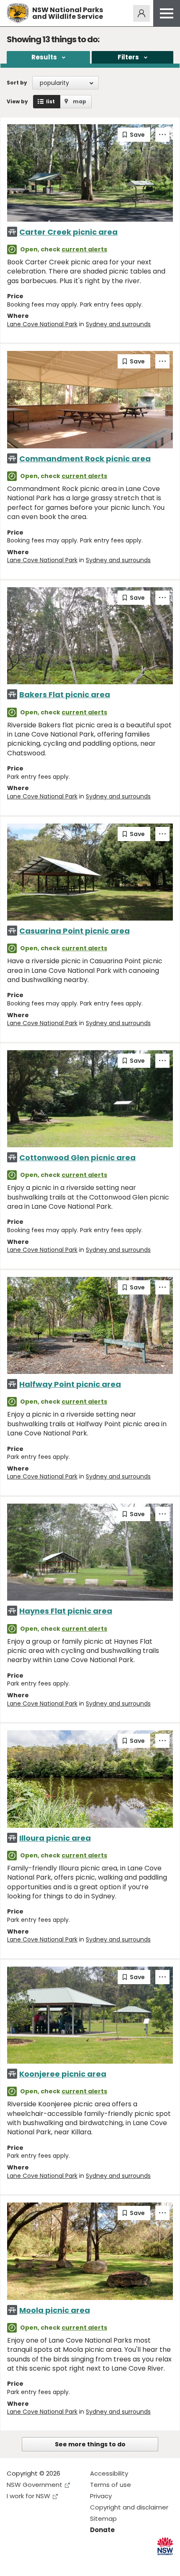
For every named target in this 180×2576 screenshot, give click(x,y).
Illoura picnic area (55, 1838)
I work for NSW (28, 2496)
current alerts (84, 249)
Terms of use (111, 2485)
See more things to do (90, 2444)
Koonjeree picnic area (63, 2074)
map (80, 101)
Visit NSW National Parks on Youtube (50, 2563)
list (50, 101)
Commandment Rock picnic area (85, 459)
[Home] (18, 13)
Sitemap (103, 2518)
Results (44, 57)
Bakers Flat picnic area (65, 695)
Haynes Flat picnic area (66, 1611)
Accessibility (109, 2473)
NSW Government (35, 2485)
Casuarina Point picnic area (75, 931)
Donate (102, 2530)
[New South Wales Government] (165, 2546)
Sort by (17, 83)
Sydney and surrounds (118, 324)
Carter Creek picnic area (68, 232)
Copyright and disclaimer (129, 2507)
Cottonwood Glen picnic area (77, 1158)
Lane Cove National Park (42, 324)
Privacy (101, 2496)
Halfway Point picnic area (70, 1384)
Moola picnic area (55, 2310)
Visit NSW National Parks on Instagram (32, 2563)
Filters (128, 57)
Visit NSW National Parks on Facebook (14, 2563)
